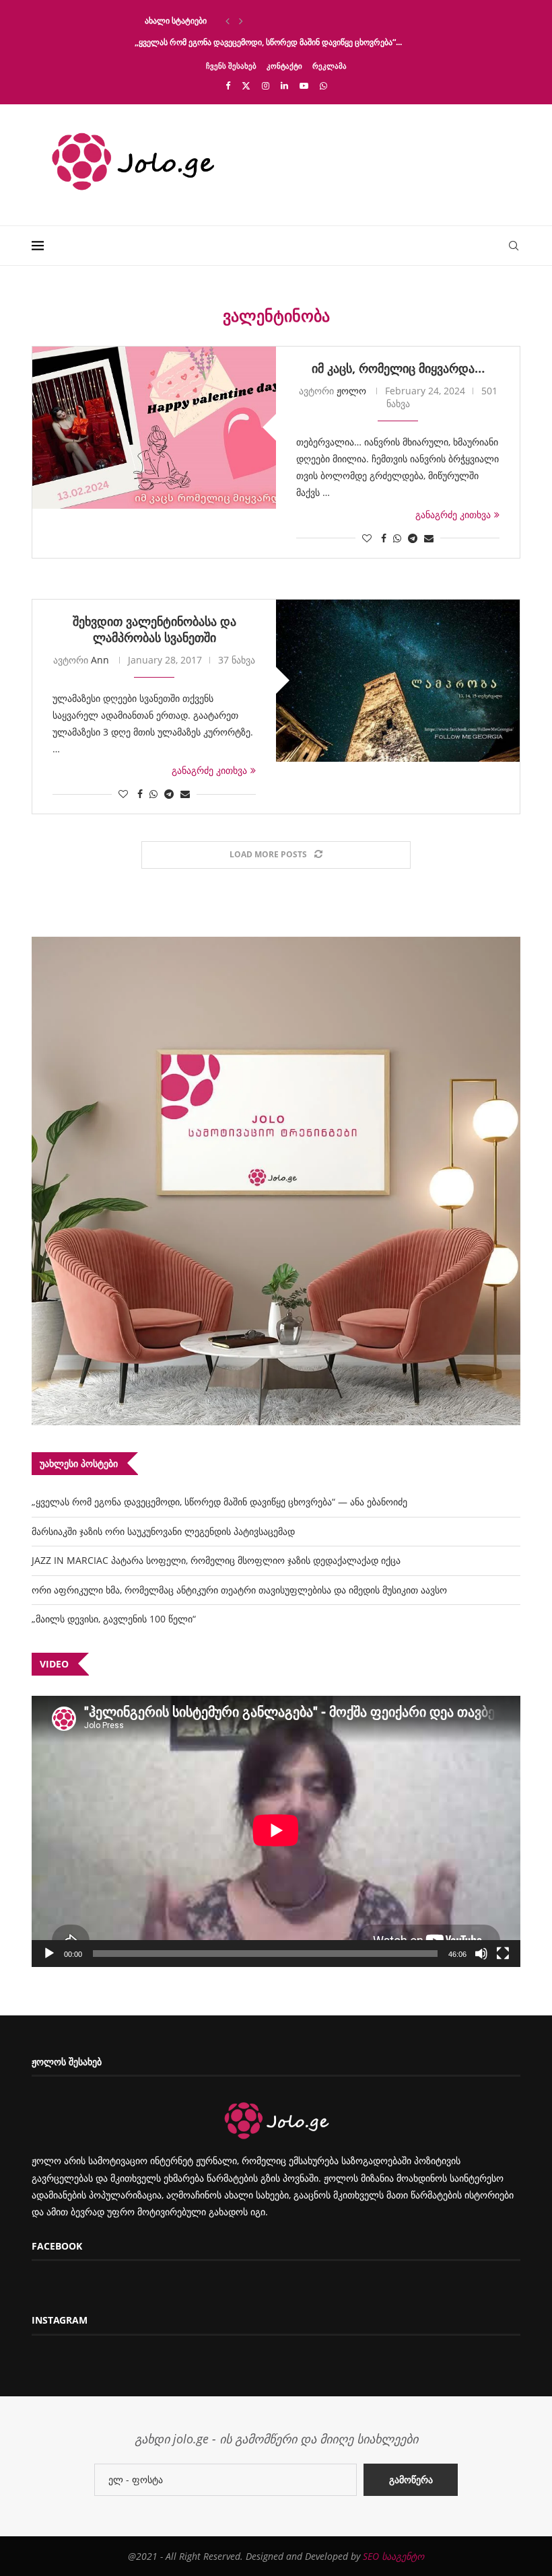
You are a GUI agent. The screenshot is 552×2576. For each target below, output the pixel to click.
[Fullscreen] (503, 1954)
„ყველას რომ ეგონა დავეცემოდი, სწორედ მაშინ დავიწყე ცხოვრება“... (268, 42)
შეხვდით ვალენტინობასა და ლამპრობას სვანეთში (154, 629)
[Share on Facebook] (384, 538)
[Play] (49, 1954)
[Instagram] (266, 85)
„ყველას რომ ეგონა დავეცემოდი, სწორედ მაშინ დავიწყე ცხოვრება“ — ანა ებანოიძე (219, 1502)
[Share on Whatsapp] (397, 538)
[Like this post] (367, 538)
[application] (276, 1831)
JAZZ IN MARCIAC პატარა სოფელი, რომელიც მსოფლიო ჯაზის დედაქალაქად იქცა (216, 1560)
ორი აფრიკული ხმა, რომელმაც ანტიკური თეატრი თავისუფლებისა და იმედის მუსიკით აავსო (239, 1590)
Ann (100, 660)
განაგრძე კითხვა (453, 514)
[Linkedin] (284, 85)
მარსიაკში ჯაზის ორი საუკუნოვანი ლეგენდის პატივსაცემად (163, 1531)
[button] (228, 21)
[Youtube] (304, 85)
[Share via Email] (429, 538)
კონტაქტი (284, 66)
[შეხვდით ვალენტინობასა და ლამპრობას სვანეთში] (398, 681)
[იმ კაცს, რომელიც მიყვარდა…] (154, 428)
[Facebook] (228, 85)
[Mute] (481, 1954)
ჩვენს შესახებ (231, 66)
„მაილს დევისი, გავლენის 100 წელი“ (114, 1619)
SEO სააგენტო (393, 2556)
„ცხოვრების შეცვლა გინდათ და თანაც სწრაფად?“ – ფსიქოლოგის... (265, 21)
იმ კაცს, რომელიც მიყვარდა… (398, 368)
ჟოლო (351, 391)
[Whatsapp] (323, 85)
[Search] (514, 246)
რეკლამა (330, 66)
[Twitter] (246, 85)
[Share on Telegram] (413, 538)
